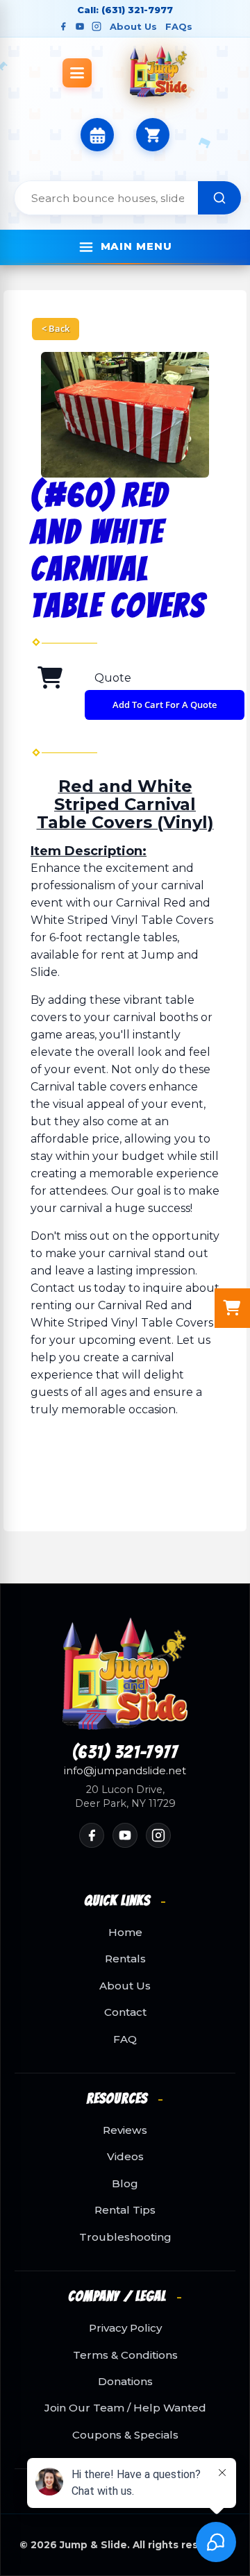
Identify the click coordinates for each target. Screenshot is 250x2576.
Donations (125, 2382)
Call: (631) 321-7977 (125, 10)
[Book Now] (97, 135)
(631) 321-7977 (125, 1753)
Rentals (125, 1959)
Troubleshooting (125, 2237)
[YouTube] (80, 26)
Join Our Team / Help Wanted (125, 2408)
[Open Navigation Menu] (77, 73)
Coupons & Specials (125, 2435)
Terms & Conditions (125, 2355)
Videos (125, 2157)
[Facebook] (63, 26)
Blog (125, 2184)
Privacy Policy (125, 2328)
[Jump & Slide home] (125, 1674)
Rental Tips (125, 2210)
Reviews (125, 2130)
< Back (56, 328)
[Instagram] (97, 26)
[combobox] (106, 198)
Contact (125, 2012)
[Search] (219, 198)
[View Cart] (153, 135)
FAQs (179, 26)
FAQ (125, 2039)
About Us (133, 26)
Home (125, 1933)
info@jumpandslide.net (125, 1771)
